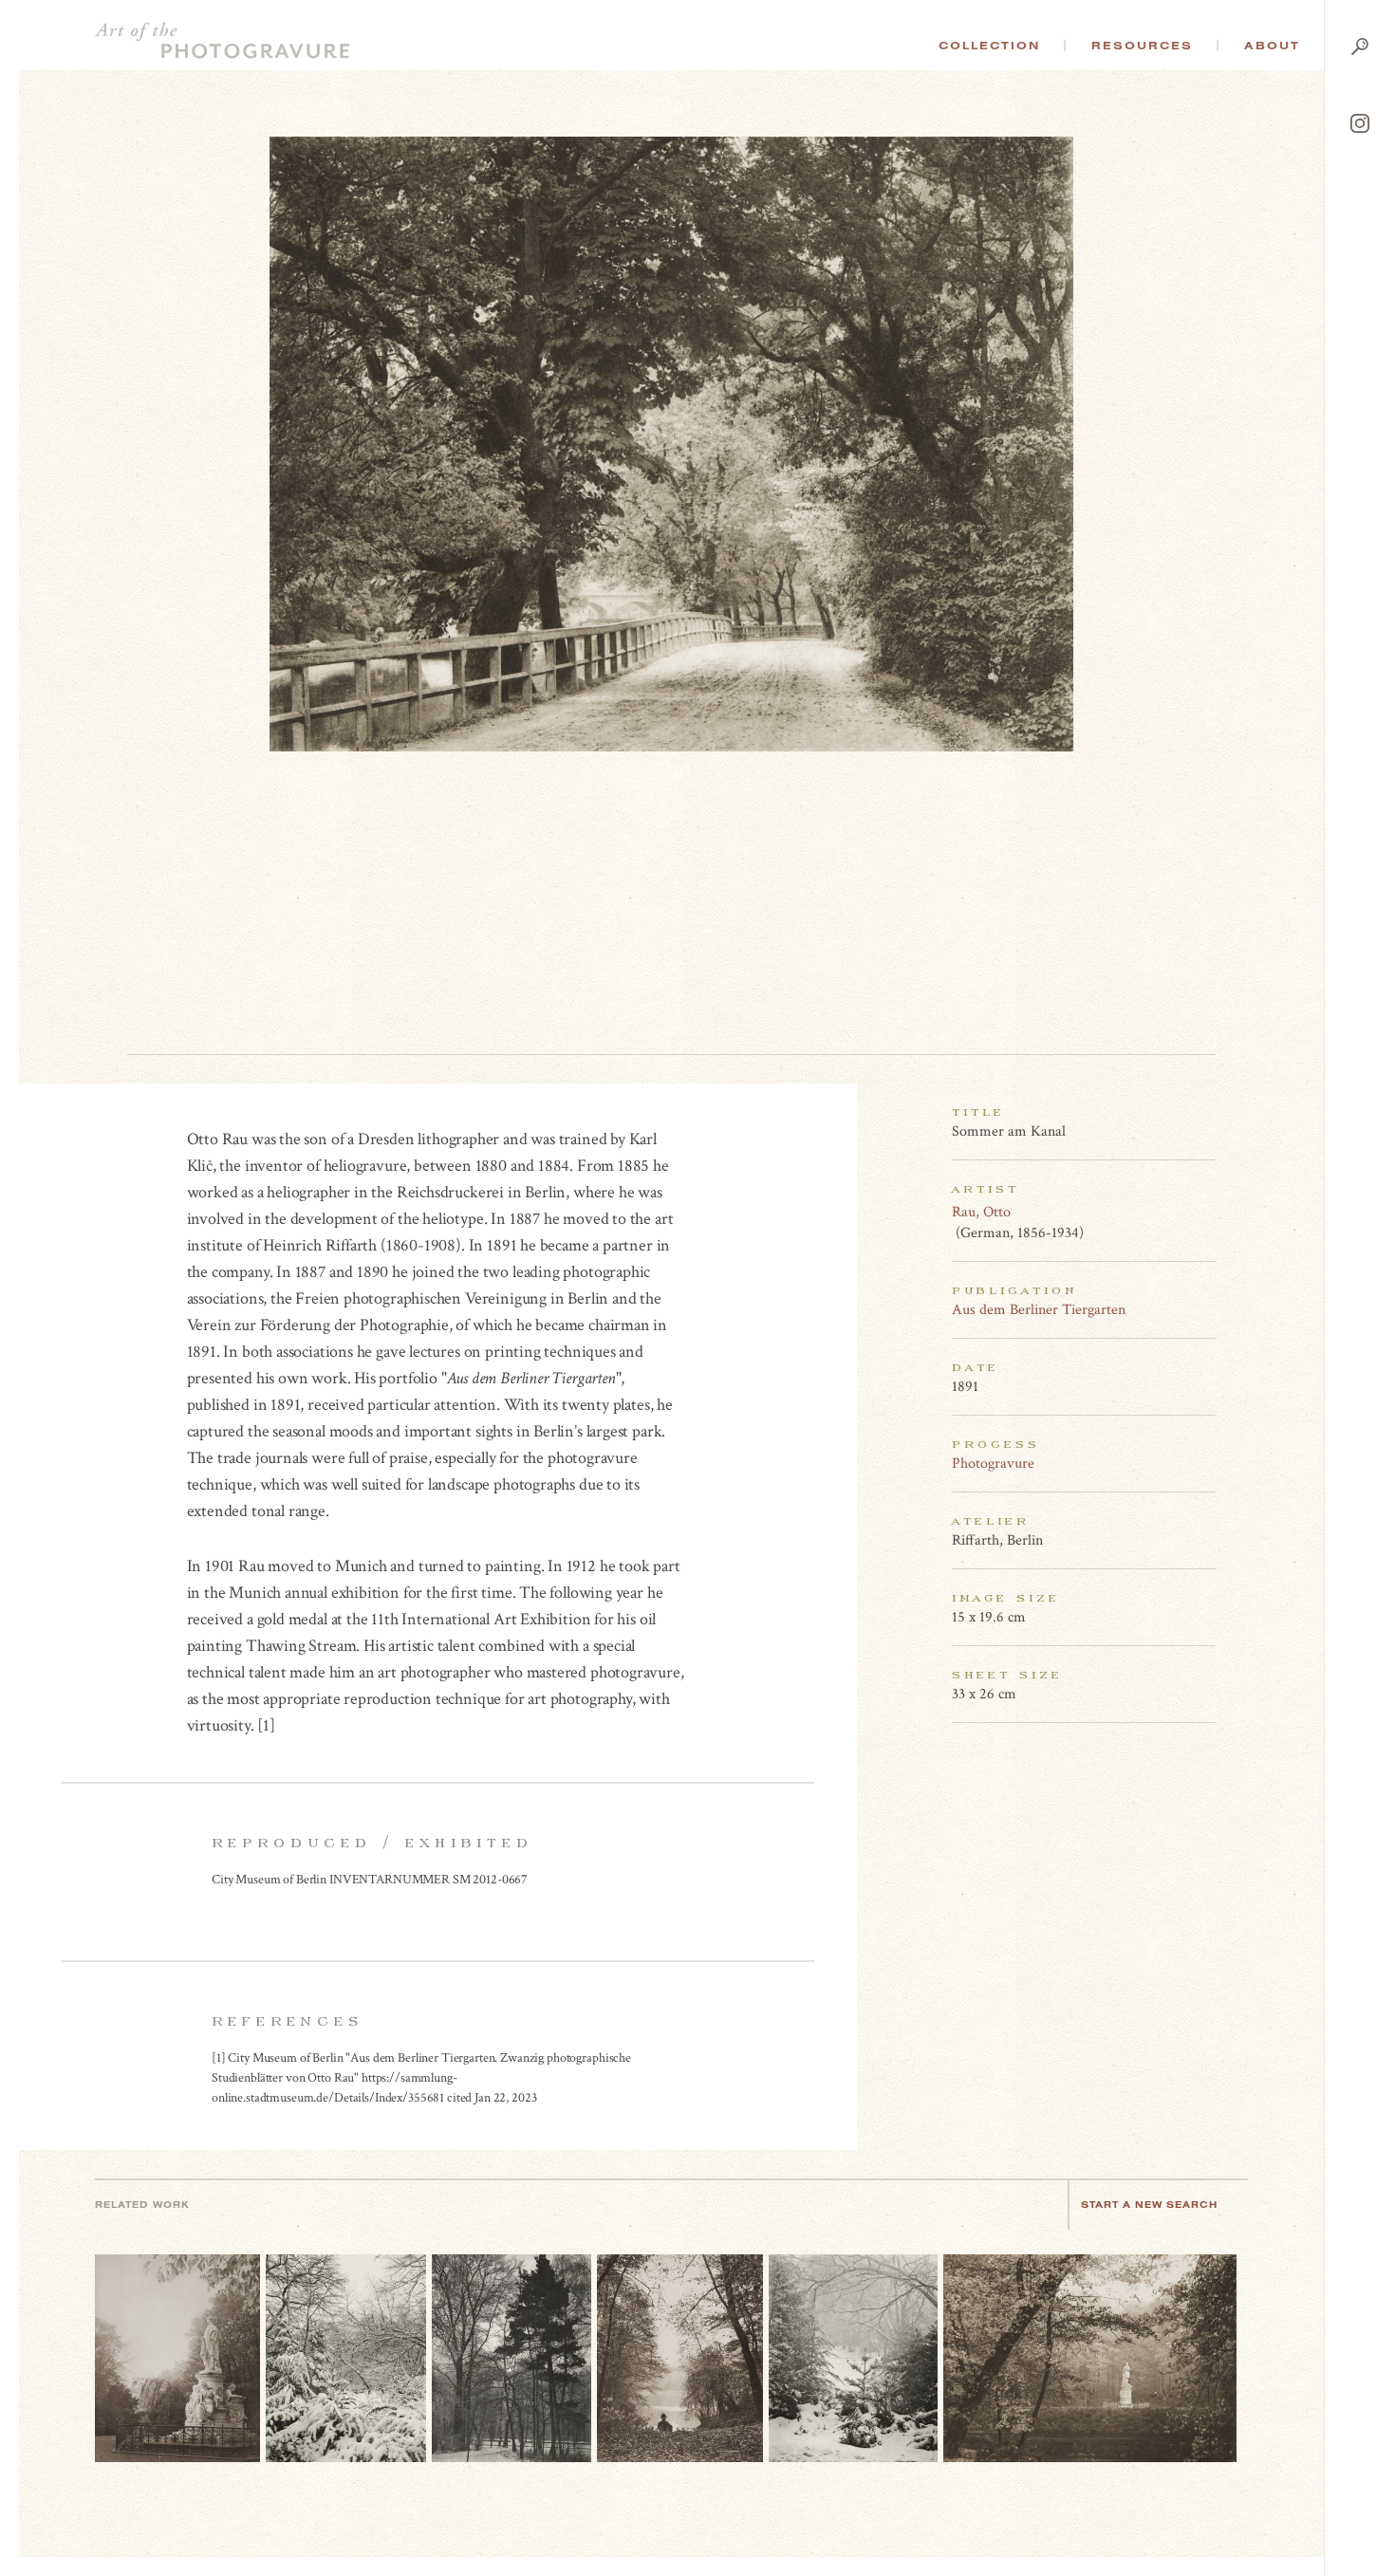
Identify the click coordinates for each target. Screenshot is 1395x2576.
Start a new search (1149, 2205)
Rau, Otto (981, 1212)
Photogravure (993, 1464)
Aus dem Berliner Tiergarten (1039, 1310)
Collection (989, 46)
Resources (1142, 46)
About (1272, 46)
